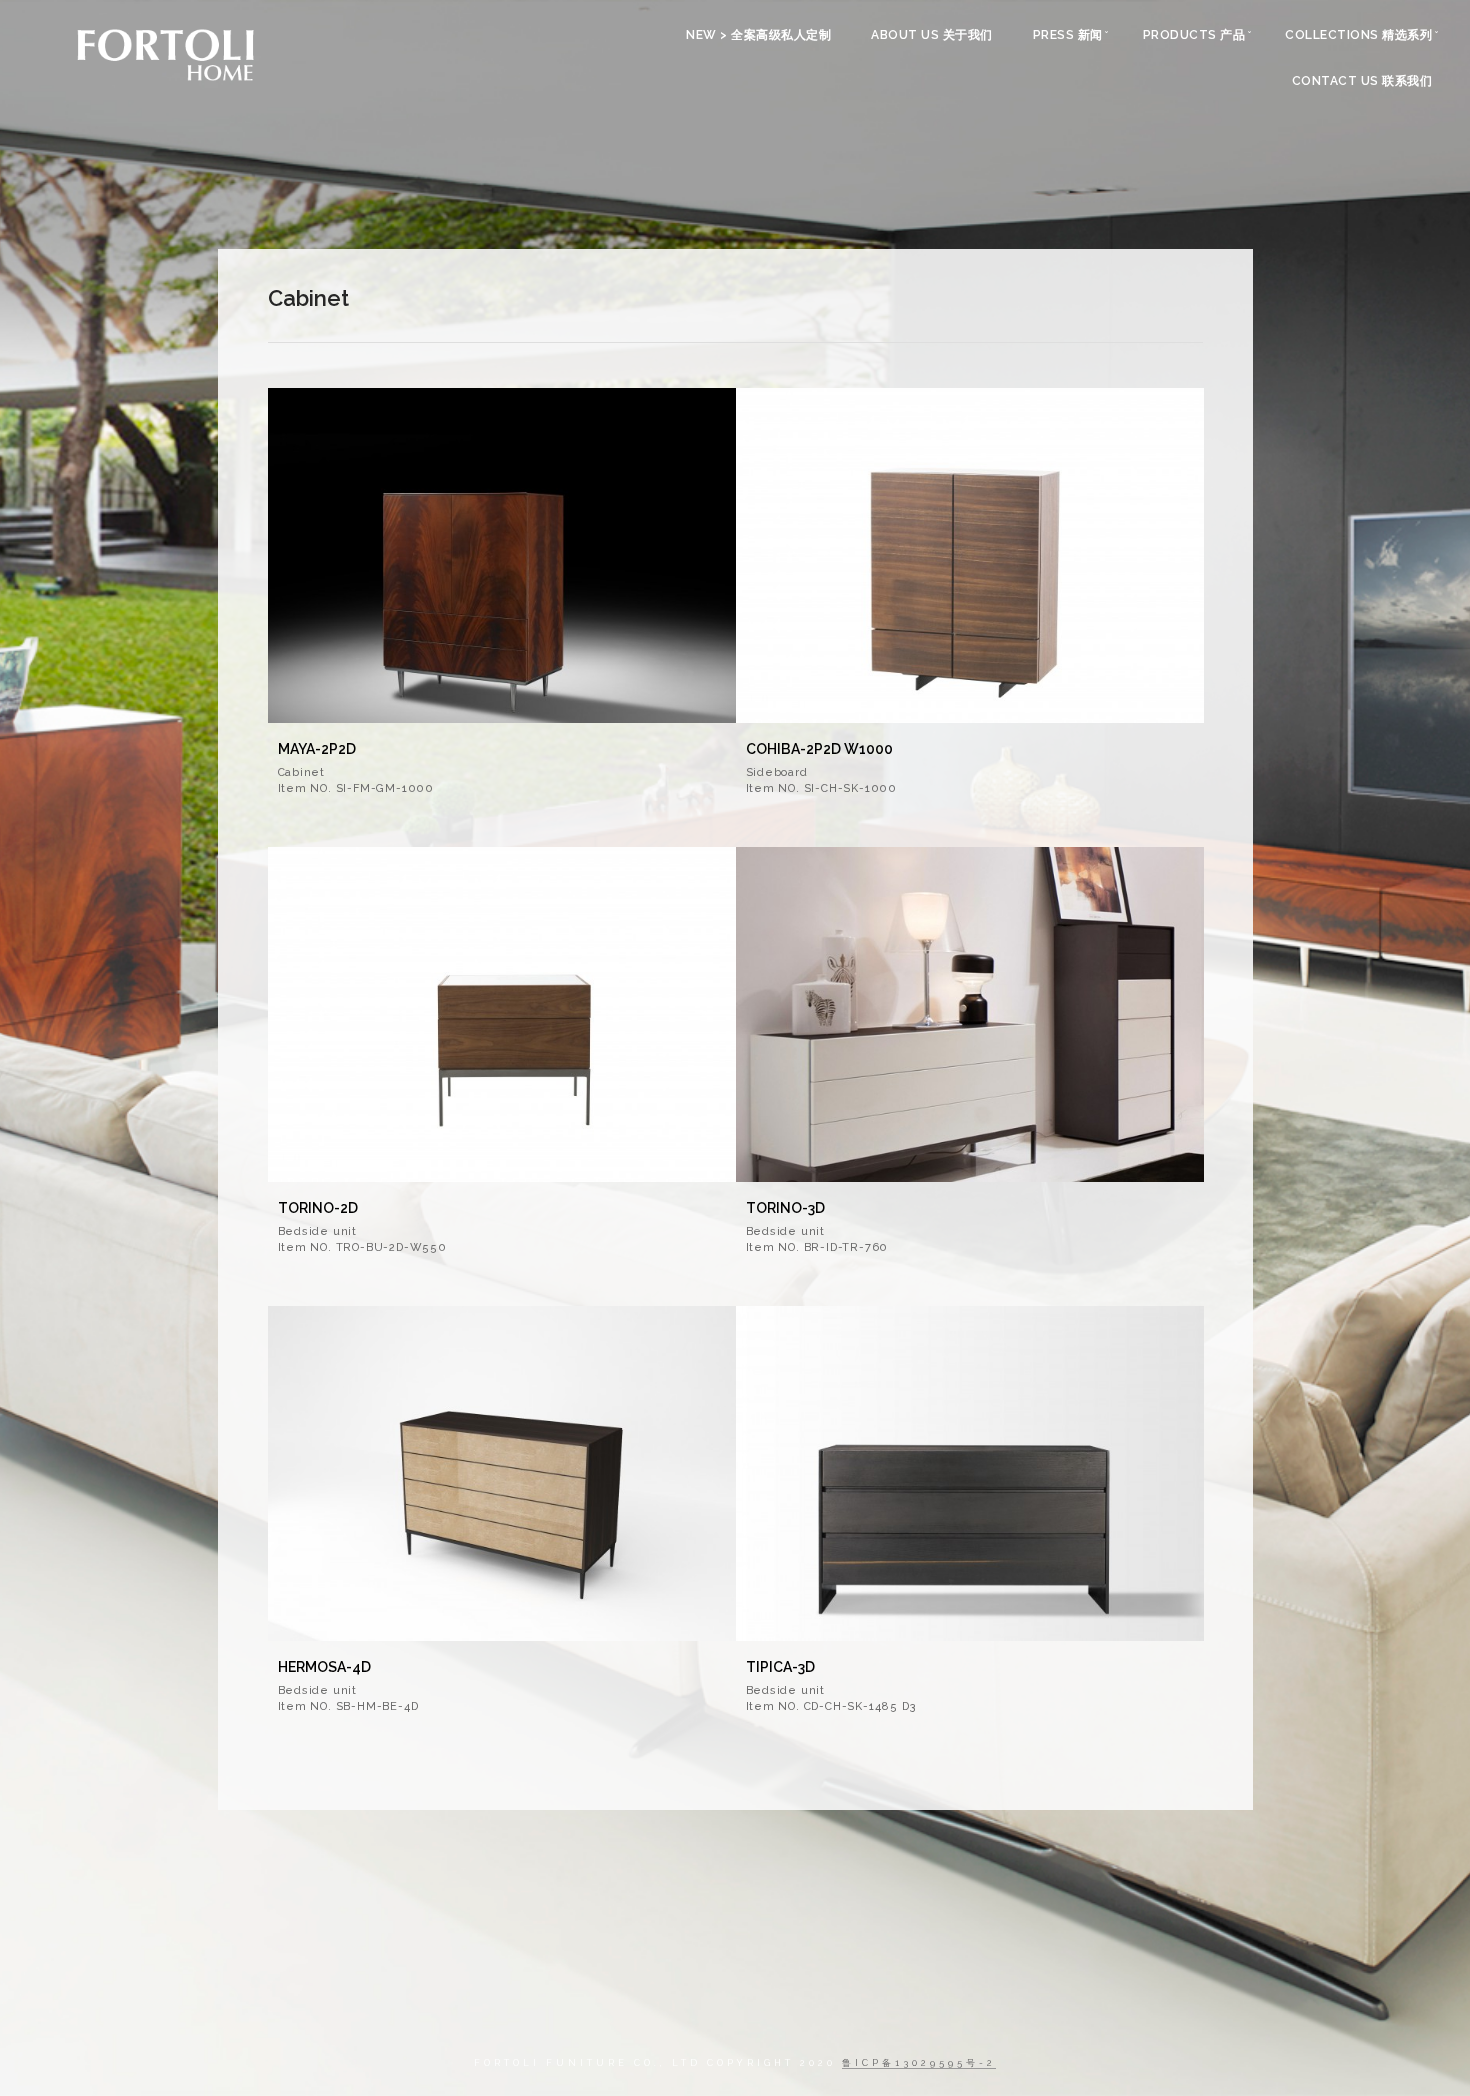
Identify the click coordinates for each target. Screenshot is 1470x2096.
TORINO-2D (318, 1208)
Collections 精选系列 (1358, 35)
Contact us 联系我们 (1362, 81)
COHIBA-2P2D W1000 (819, 749)
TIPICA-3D (780, 1667)
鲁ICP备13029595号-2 (919, 2063)
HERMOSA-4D (324, 1667)
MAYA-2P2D (317, 749)
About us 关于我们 (932, 35)
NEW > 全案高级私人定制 (758, 35)
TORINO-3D (785, 1208)
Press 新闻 (1068, 35)
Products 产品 (1194, 35)
